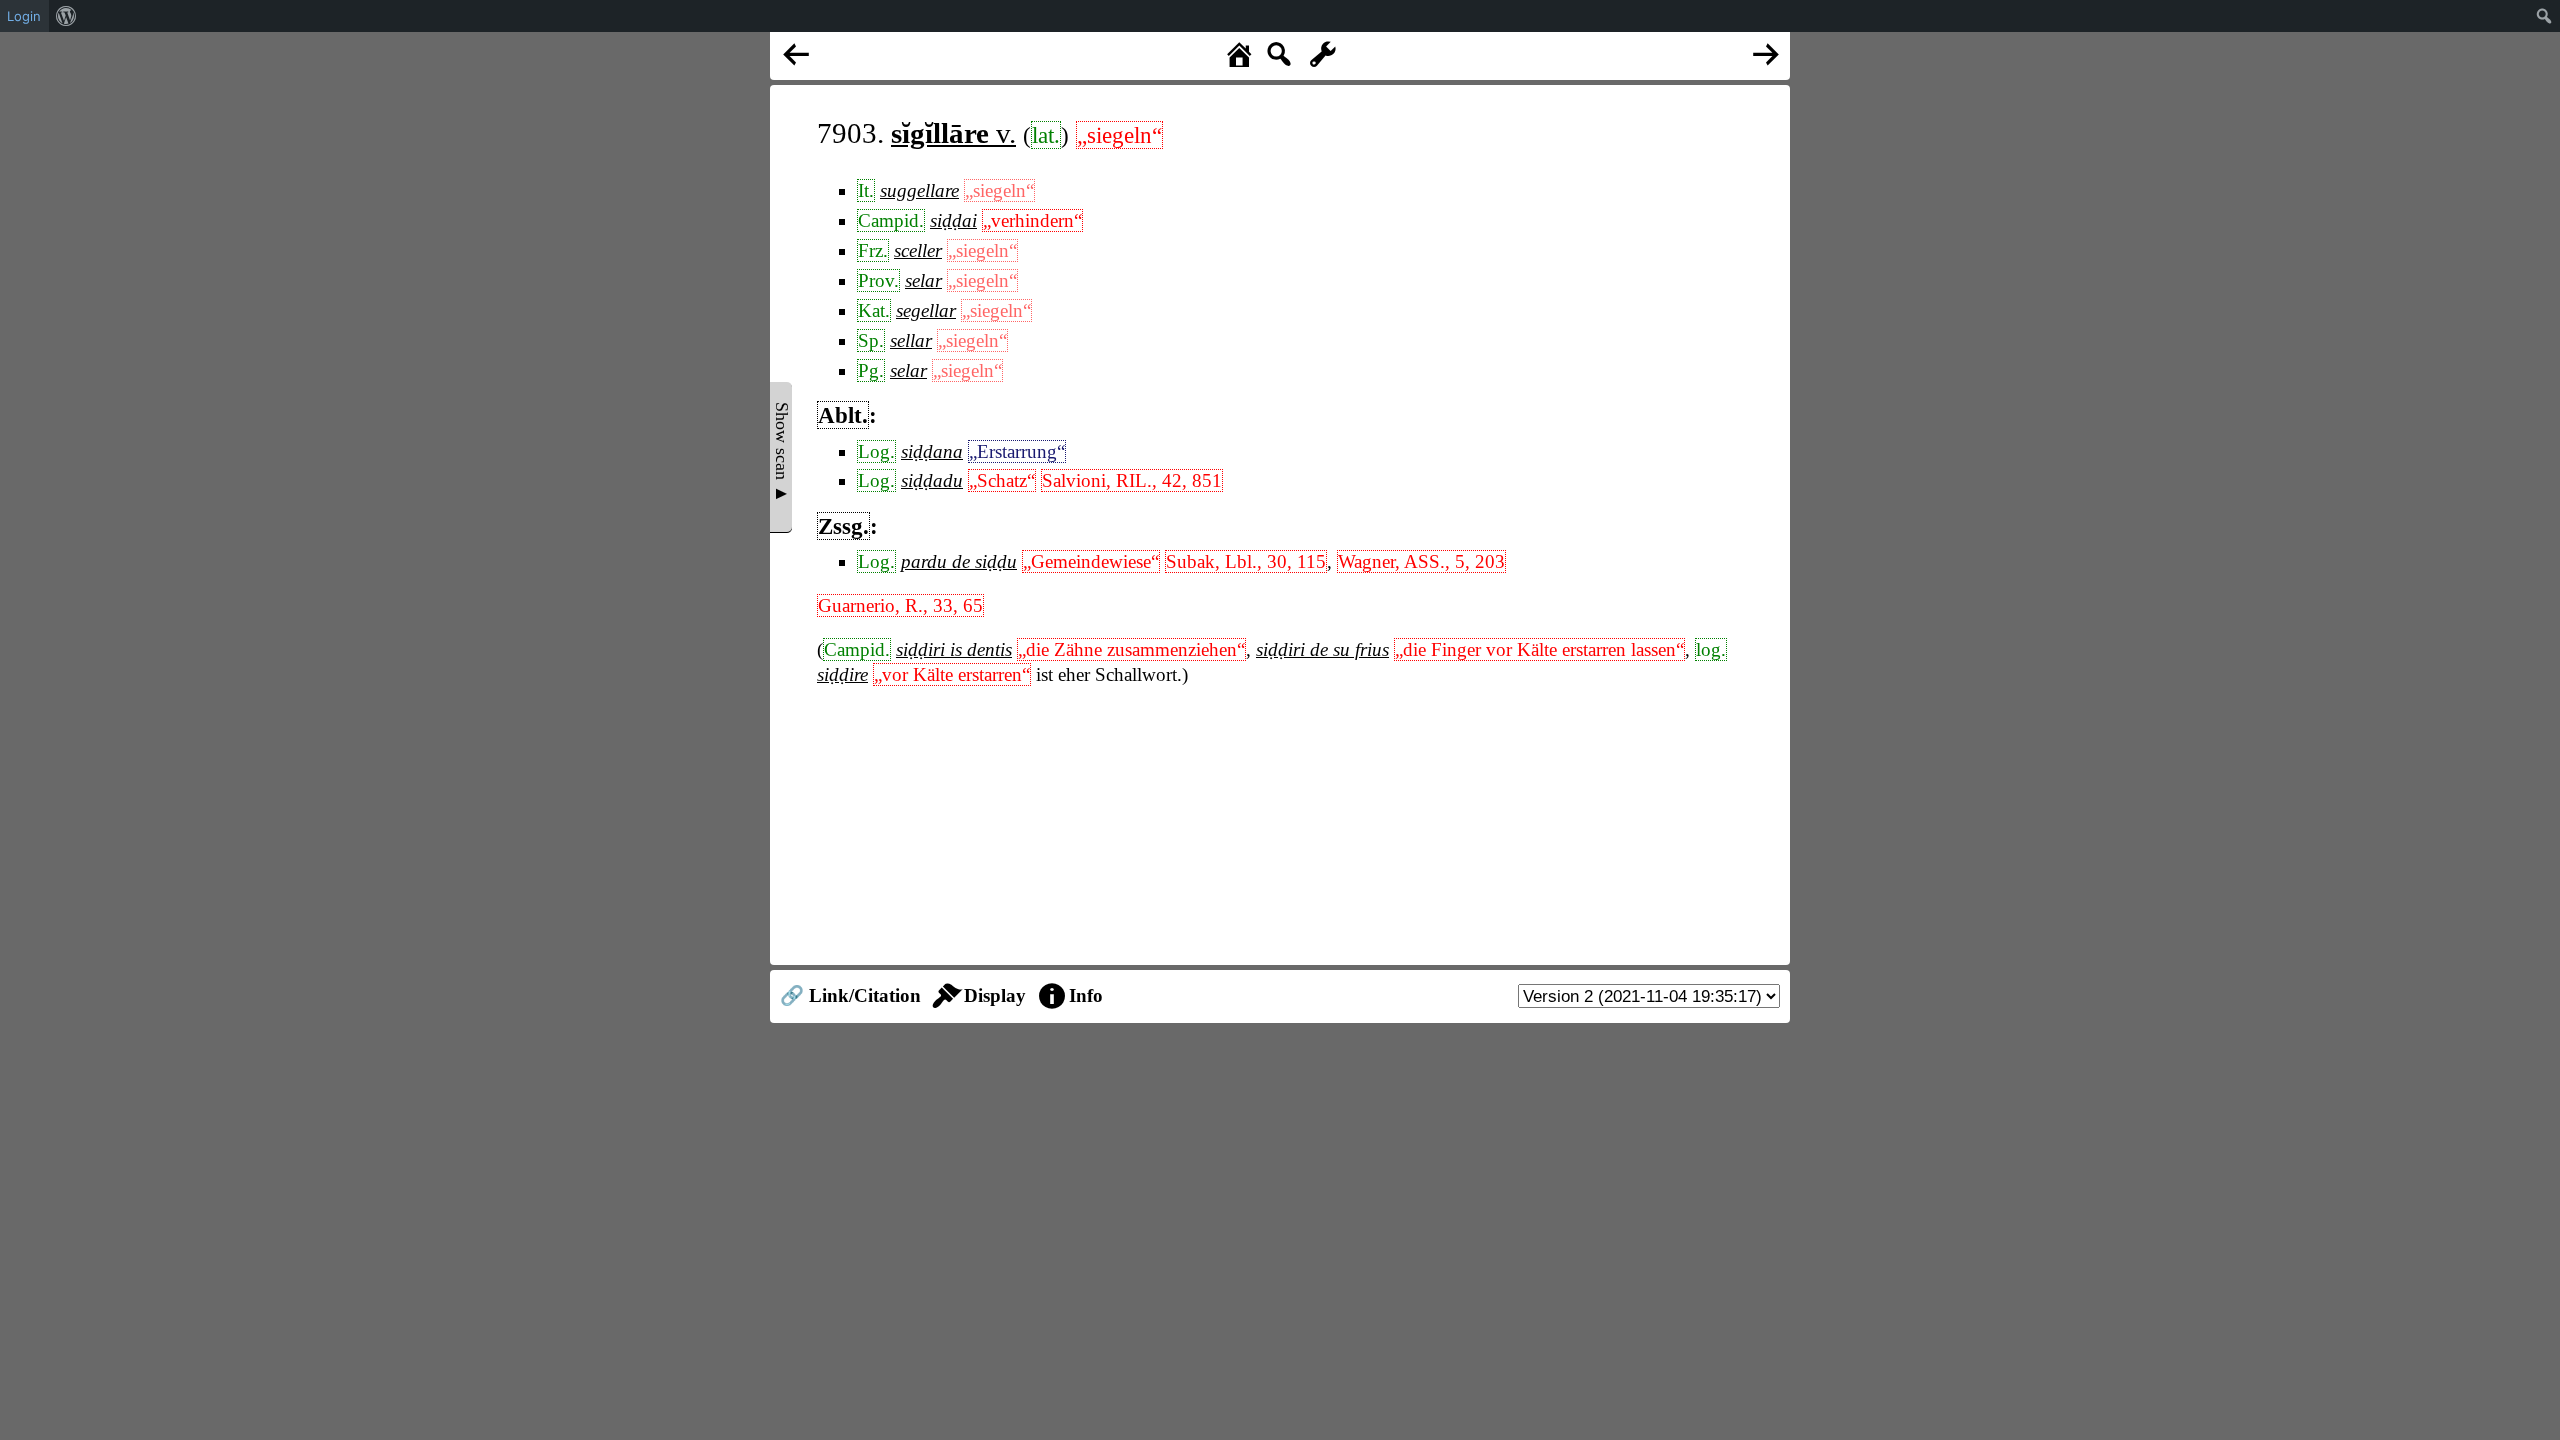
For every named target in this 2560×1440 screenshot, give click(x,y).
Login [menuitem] (24, 16)
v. (953, 133)
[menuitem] (66, 16)
